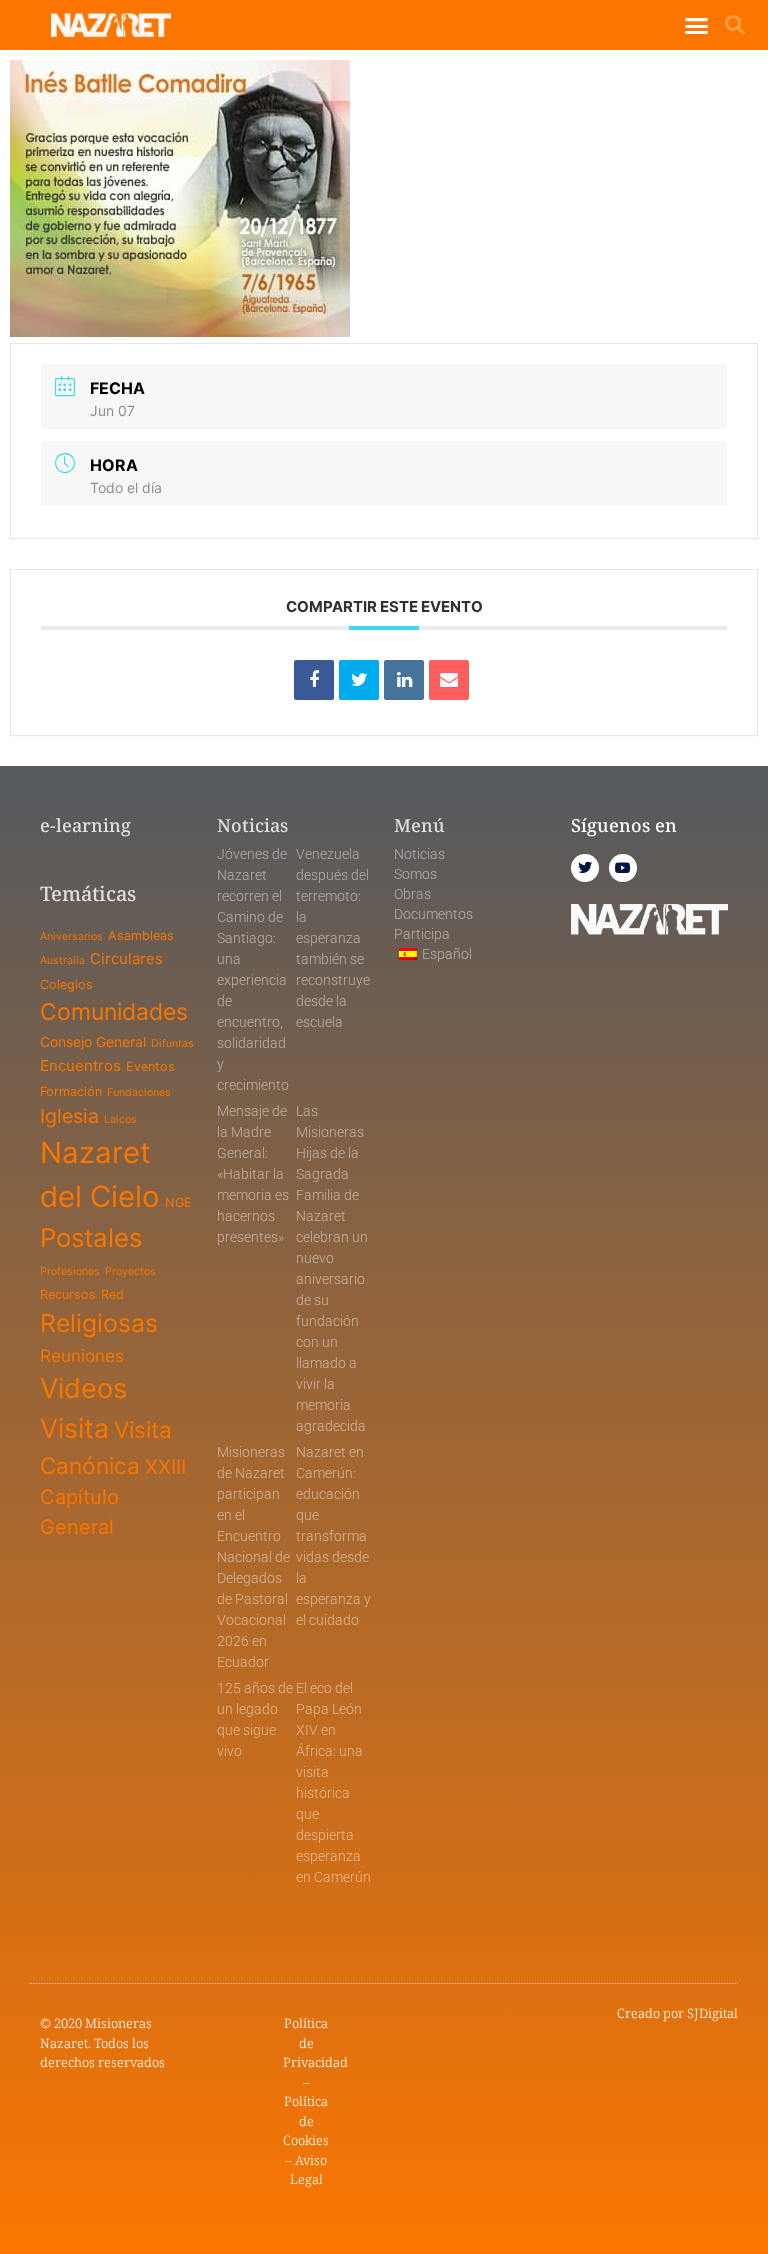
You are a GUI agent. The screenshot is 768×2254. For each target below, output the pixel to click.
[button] (696, 25)
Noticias (419, 854)
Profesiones (70, 1271)
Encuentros (80, 1065)
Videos (83, 1388)
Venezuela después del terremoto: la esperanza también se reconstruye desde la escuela (333, 938)
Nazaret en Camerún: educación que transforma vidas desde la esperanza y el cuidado (333, 1536)
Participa (422, 934)
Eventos (150, 1066)
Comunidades (114, 1012)
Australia (62, 960)
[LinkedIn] (404, 680)
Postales (91, 1237)
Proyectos (130, 1271)
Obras (412, 894)
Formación (71, 1091)
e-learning (85, 825)
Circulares (126, 958)
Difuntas (172, 1043)
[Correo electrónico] (449, 680)
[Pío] (359, 680)
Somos (415, 874)
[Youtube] (623, 868)
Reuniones (82, 1355)
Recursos (68, 1294)
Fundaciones (139, 1092)
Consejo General (93, 1041)
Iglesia (69, 1116)
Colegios (66, 984)
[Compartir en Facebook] (314, 680)
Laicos (120, 1119)
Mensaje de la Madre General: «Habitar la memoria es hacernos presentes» (253, 1174)
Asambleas (141, 935)
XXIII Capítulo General (113, 1497)
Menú (419, 825)
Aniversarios (71, 936)
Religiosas (99, 1323)
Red (112, 1294)
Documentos (433, 914)
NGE (178, 1202)
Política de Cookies (306, 2120)
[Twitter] (585, 868)
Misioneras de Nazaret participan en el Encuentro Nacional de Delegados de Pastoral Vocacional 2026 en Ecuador (253, 1557)
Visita (74, 1428)
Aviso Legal (309, 2170)
